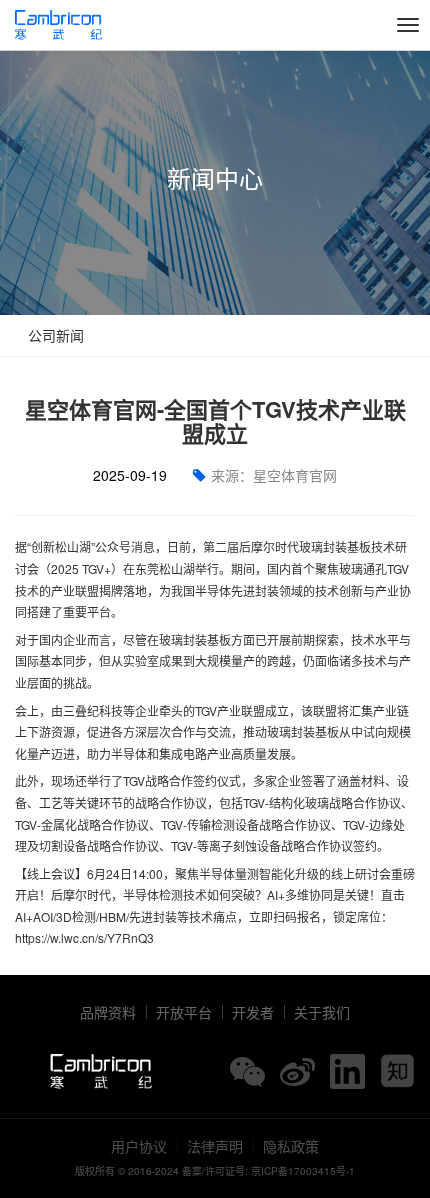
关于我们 (322, 1012)
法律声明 (215, 1146)
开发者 (253, 1012)
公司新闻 (54, 335)
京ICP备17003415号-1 (303, 1171)
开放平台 (184, 1012)
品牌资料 (108, 1012)
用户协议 (139, 1146)
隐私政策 (291, 1146)
